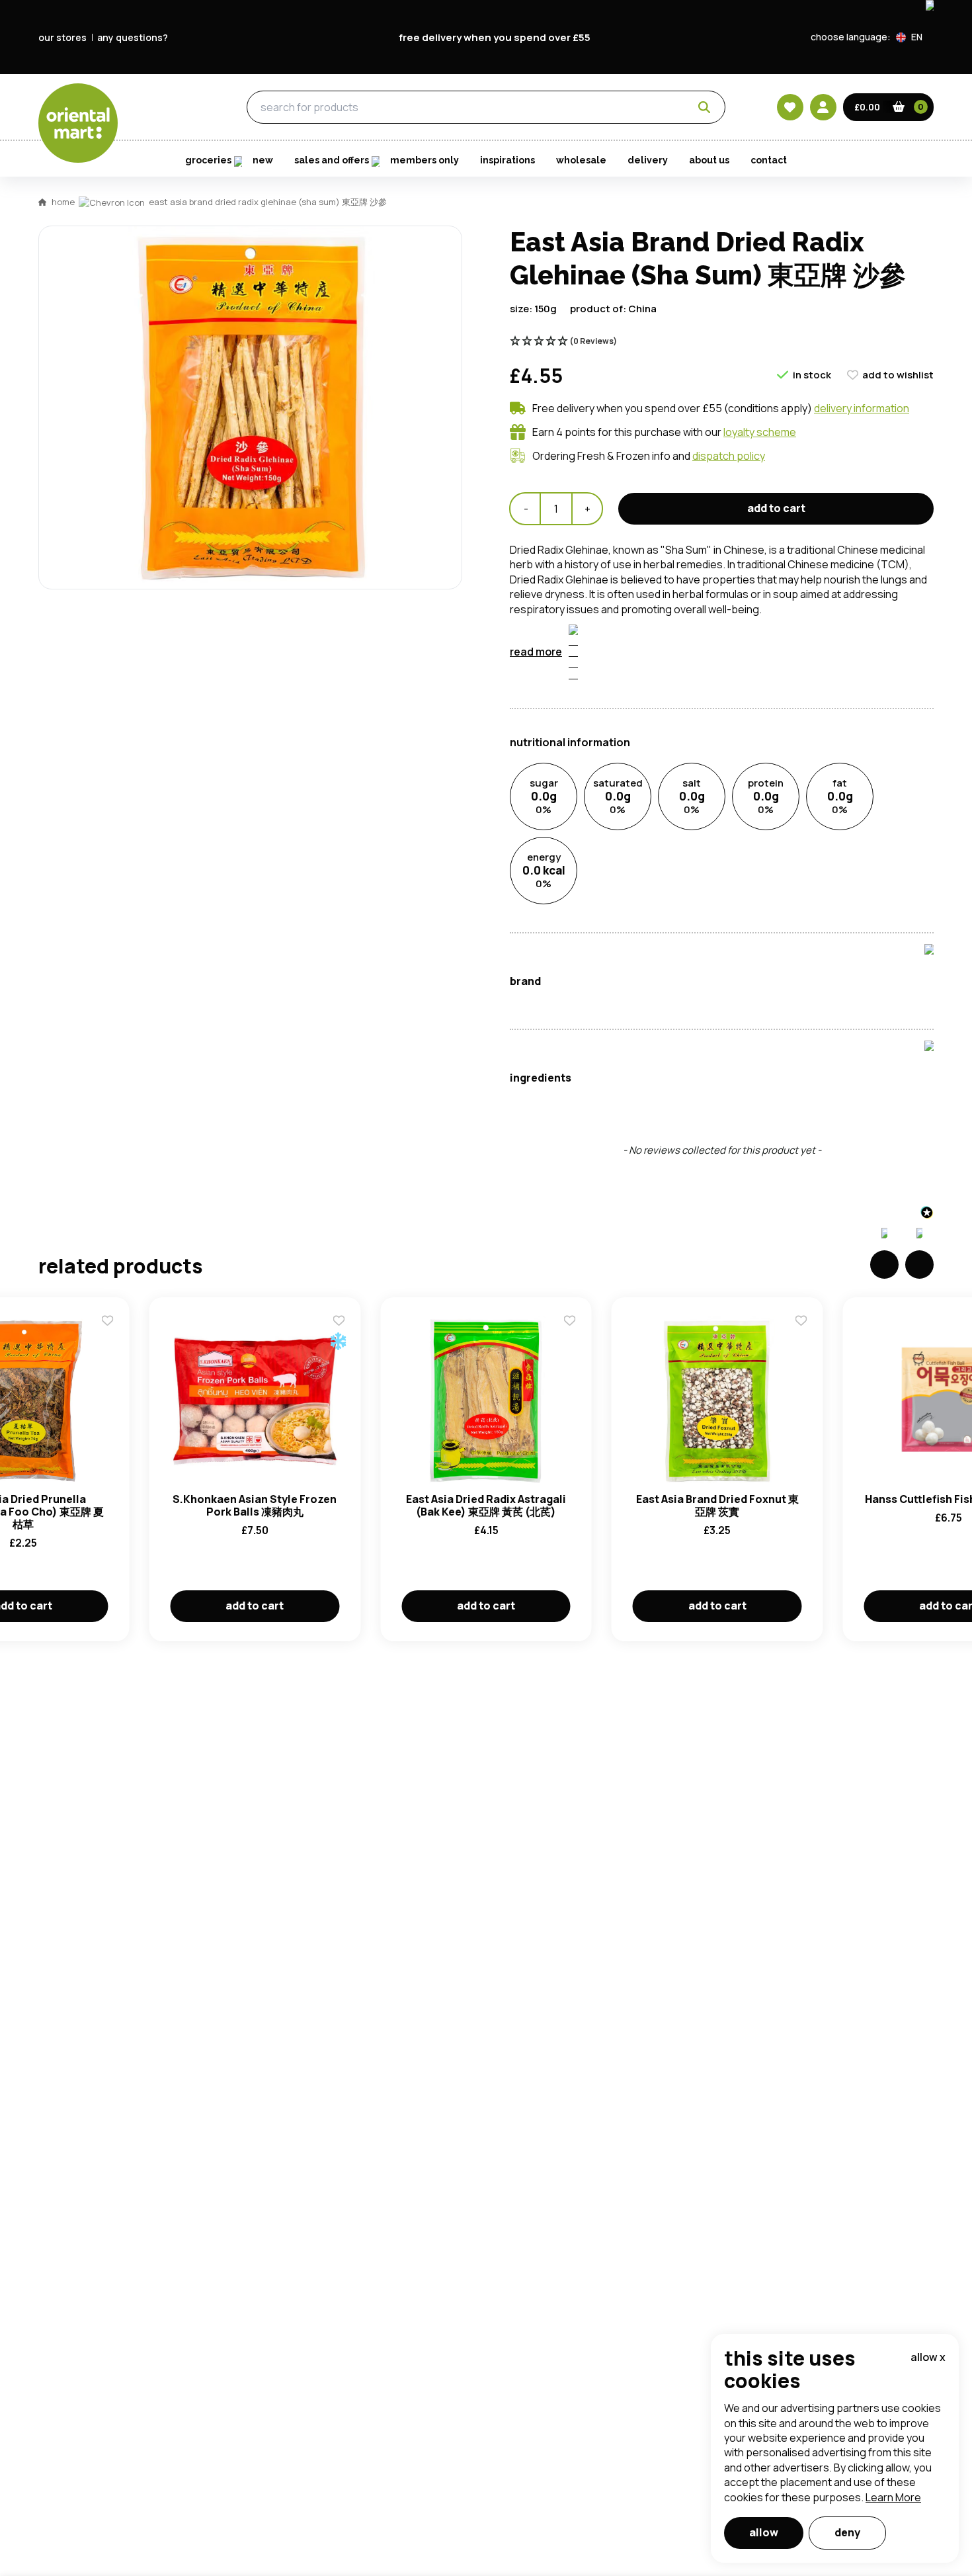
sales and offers (332, 160)
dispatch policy (729, 456)
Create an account (686, 858)
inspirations (507, 160)
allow (764, 2532)
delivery (648, 160)
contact (769, 160)
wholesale (581, 160)
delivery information (862, 408)
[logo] (78, 123)
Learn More (893, 2497)
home (63, 202)
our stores (62, 37)
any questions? (133, 37)
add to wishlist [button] (898, 375)
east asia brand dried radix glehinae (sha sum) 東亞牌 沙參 (268, 202)
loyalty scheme (760, 432)
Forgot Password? (652, 782)
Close (786, 536)
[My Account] (823, 107)
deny (847, 2532)
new (263, 160)
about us (709, 160)
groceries (170, 108)
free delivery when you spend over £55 (495, 37)
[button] (915, 37)
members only (425, 160)
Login (652, 732)
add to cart (776, 508)
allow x (928, 2357)
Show (768, 682)
